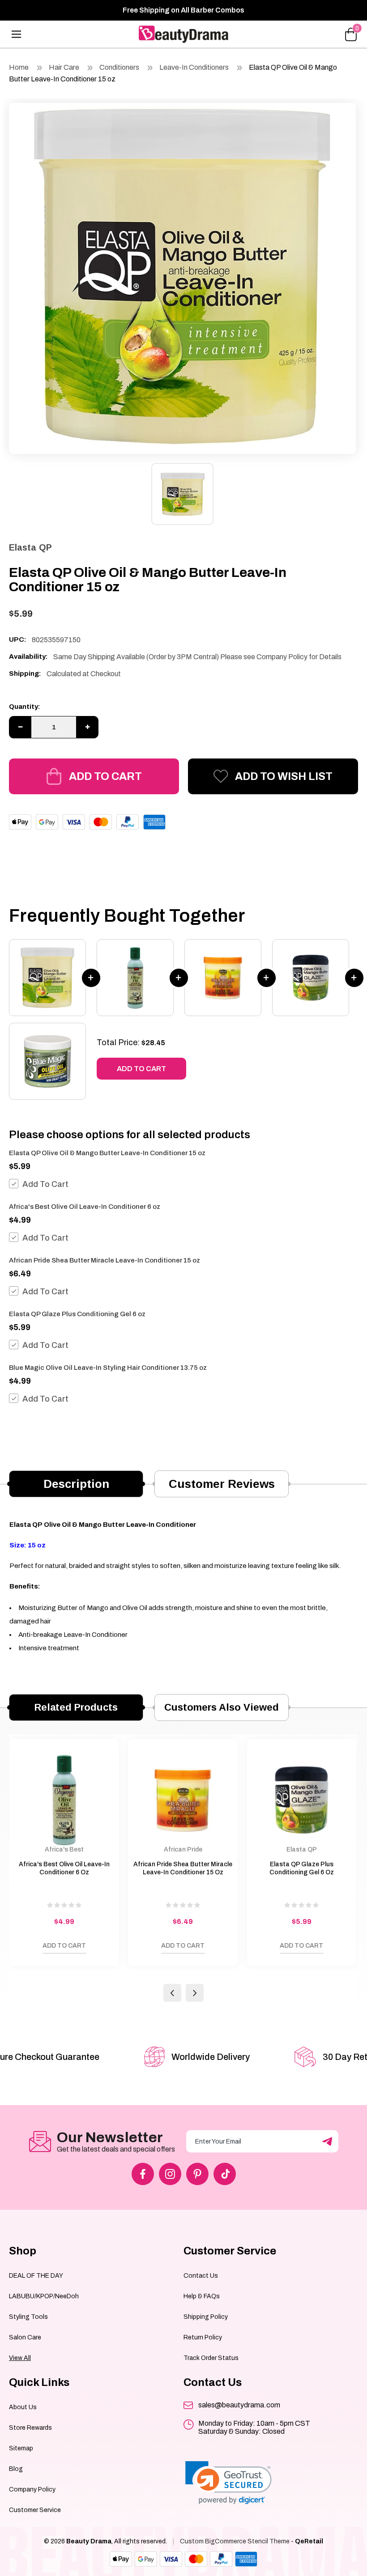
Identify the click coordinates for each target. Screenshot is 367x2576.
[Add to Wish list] (21, 1948)
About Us (23, 2407)
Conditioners (119, 67)
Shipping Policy (206, 2317)
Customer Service (35, 2510)
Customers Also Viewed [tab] (222, 1707)
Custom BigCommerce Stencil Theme (235, 2541)
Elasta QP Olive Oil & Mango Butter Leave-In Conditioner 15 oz (107, 1153)
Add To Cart (45, 1184)
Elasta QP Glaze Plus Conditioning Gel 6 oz (77, 1314)
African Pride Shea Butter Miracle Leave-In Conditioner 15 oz (105, 1260)
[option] (182, 276)
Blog (16, 2469)
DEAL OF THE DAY (36, 2276)
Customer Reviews (222, 1484)
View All (20, 2358)
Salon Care (25, 2337)
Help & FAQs (202, 2296)
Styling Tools (28, 2317)
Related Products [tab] (76, 1707)
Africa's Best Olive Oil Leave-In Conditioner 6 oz (85, 1207)
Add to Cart (105, 776)
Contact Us (201, 2276)
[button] (228, 2483)
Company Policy (32, 2489)
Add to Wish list (284, 776)
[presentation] (172, 1993)
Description (76, 1484)
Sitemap (21, 2448)
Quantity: (25, 707)
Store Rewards (30, 2428)
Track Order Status (211, 2358)
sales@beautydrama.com (239, 2405)
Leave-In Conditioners (194, 67)
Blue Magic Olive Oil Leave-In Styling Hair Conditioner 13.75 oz (108, 1368)
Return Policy (203, 2337)
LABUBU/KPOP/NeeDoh (44, 2296)
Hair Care (64, 67)
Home (19, 67)
